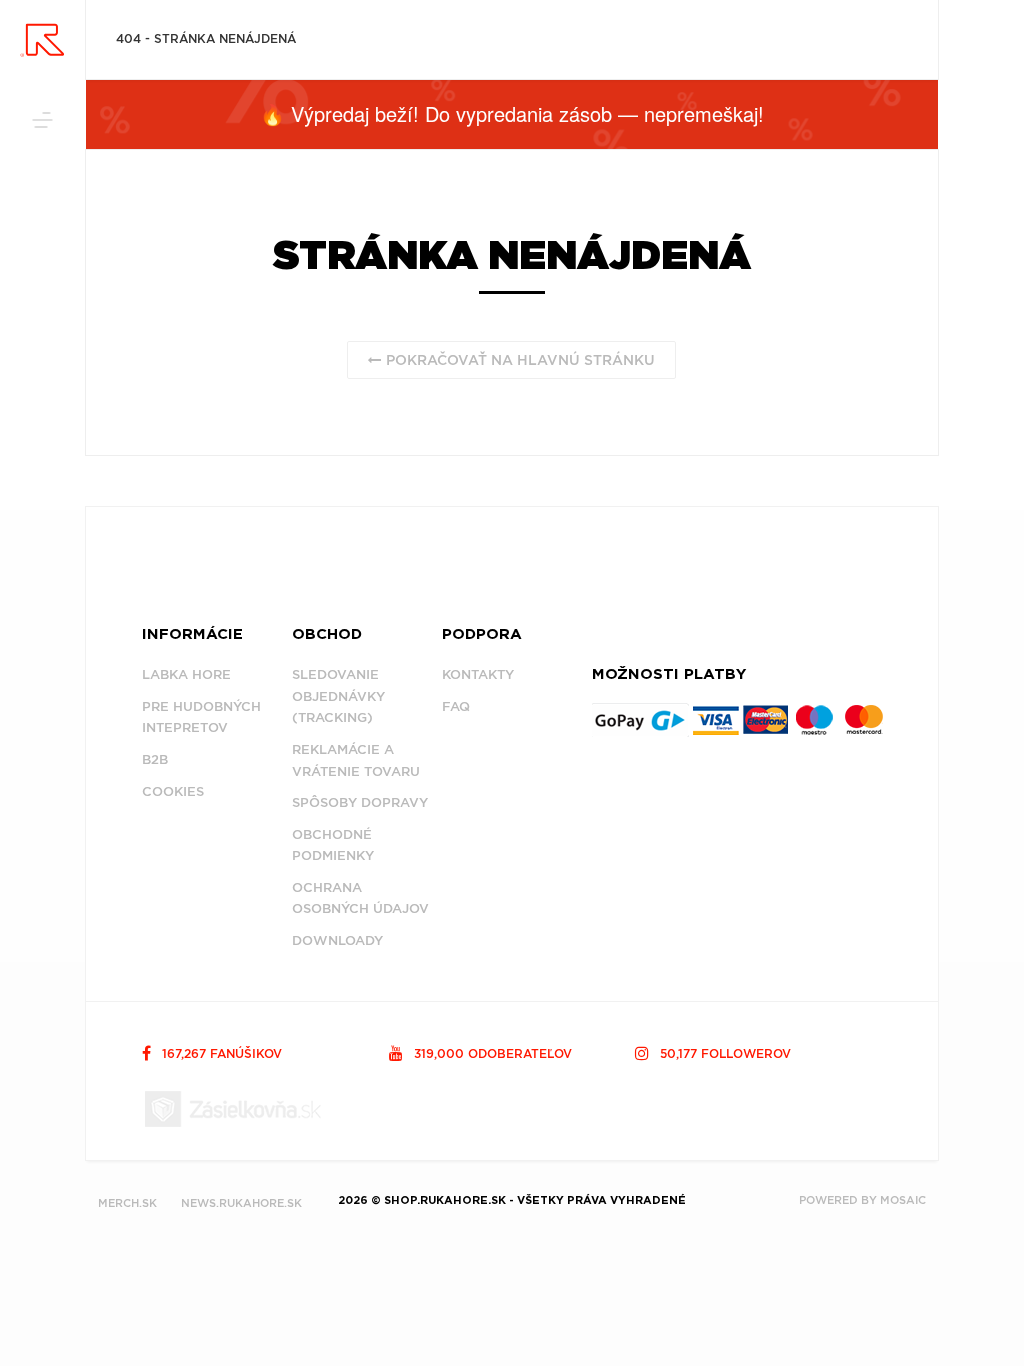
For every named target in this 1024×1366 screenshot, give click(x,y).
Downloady (337, 940)
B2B (155, 759)
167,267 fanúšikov (220, 1053)
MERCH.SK (127, 1203)
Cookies (173, 791)
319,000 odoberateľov (491, 1053)
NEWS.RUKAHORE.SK (241, 1203)
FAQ (456, 706)
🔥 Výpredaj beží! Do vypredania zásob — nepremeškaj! (512, 113)
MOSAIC (903, 1200)
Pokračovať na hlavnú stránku (518, 360)
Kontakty (478, 674)
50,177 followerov (723, 1053)
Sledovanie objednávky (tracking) (338, 696)
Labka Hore (186, 674)
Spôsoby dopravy (360, 802)
